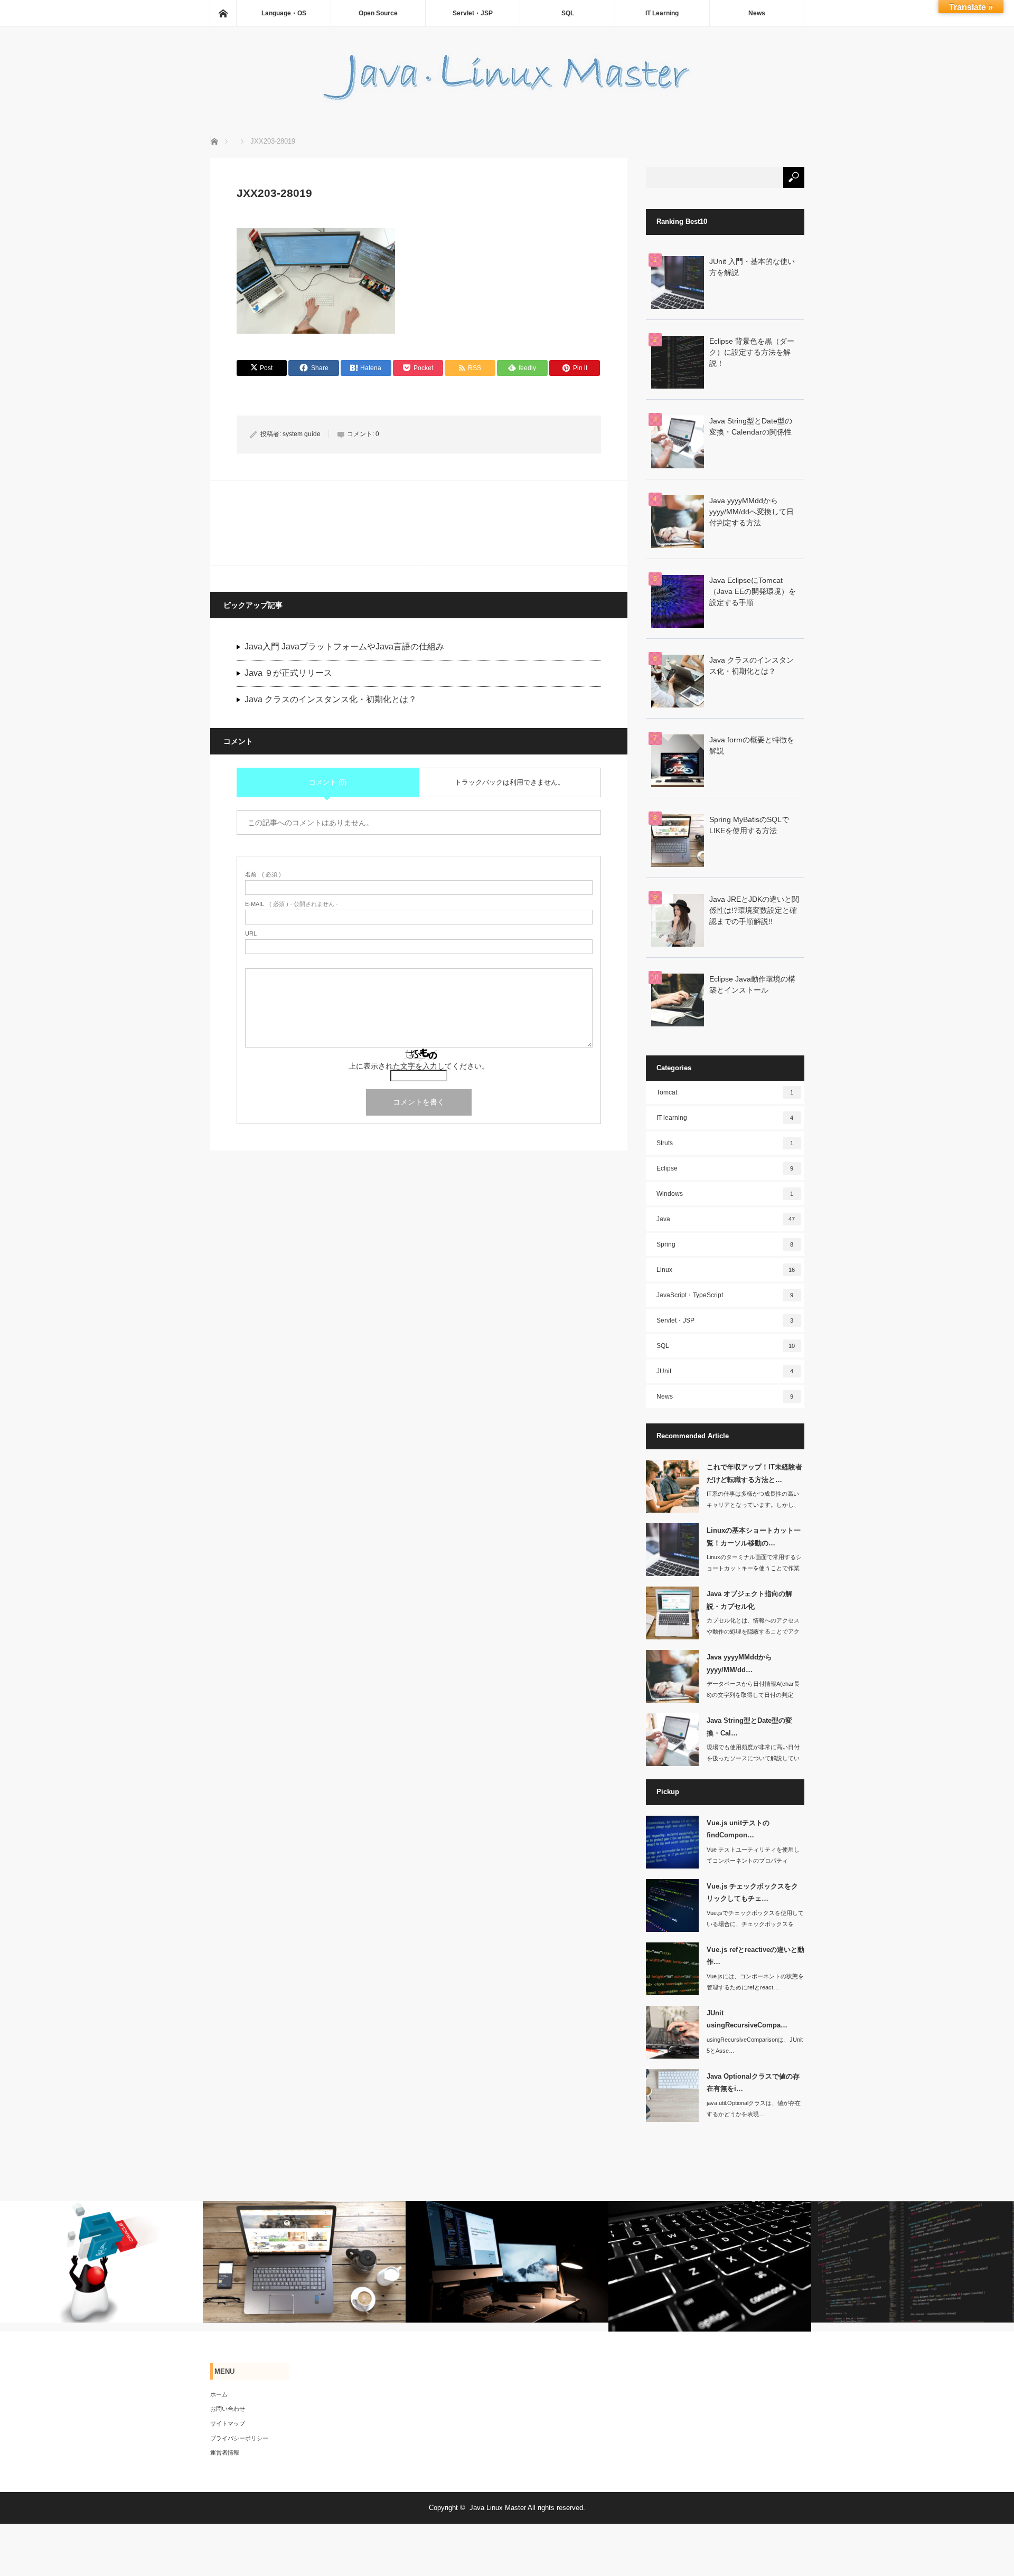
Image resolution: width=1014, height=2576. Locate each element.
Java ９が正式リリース (288, 673)
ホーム (219, 2394)
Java (726, 1219)
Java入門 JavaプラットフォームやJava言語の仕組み (344, 647)
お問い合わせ (228, 2409)
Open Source (378, 13)
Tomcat (725, 1092)
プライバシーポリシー (239, 2438)
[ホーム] (223, 13)
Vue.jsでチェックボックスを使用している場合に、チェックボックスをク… (755, 1924)
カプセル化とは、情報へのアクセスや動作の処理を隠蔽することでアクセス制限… (753, 1631)
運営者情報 (225, 2452)
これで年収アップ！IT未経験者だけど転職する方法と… (754, 1473)
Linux (726, 1270)
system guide (302, 434)
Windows (725, 1194)
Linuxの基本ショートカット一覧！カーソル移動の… (754, 1536)
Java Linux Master (498, 2508)
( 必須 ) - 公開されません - (292, 904)
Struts (725, 1143)
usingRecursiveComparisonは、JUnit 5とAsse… (755, 2045)
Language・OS (284, 13)
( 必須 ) (263, 875)
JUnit (725, 1371)
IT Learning (662, 13)
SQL (568, 13)
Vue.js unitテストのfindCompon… (738, 1829)
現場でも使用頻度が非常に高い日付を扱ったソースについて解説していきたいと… (753, 1758)
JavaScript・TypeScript (725, 1295)
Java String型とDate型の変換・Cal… (749, 1726)
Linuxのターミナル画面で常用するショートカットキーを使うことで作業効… (754, 1568)
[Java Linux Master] (507, 100)
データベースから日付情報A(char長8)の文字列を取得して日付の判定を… (753, 1695)
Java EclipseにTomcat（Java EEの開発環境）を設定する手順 (753, 591)
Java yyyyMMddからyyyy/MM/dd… (739, 1663)
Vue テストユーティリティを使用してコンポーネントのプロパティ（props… (753, 1861)
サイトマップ (228, 2423)
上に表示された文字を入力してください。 (419, 1066)
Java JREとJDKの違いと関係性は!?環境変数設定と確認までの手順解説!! (754, 910)
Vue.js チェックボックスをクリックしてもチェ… (752, 1892)
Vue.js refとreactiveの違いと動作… (755, 1956)
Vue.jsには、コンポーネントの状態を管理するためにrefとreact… (755, 1982)
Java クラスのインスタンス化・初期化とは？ (331, 699)
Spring (725, 1244)
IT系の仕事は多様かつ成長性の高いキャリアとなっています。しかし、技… (753, 1505)
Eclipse (725, 1168)
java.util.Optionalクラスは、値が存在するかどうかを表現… (754, 2108)
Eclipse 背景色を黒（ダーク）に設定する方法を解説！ (752, 352)
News (757, 13)
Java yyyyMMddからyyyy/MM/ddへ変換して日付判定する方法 (752, 512)
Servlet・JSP (473, 13)
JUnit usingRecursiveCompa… (747, 2019)
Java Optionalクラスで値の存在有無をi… (753, 2082)
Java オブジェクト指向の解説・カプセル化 (749, 1600)
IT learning (725, 1118)
